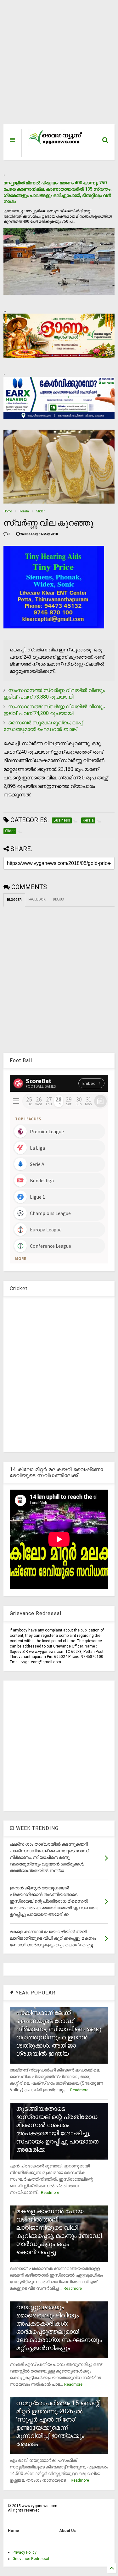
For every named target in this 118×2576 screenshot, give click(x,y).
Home (8, 511)
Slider (41, 511)
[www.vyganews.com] (56, 144)
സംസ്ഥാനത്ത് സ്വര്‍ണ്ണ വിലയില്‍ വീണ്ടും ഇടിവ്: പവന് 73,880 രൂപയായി (54, 694)
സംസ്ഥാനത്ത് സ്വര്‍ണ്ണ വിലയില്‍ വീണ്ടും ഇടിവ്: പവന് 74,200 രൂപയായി (54, 710)
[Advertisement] (56, 65)
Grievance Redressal (31, 2559)
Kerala (24, 511)
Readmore (79, 2090)
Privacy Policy (25, 2552)
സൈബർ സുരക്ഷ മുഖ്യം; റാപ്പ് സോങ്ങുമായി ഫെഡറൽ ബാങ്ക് (43, 726)
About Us (67, 2531)
